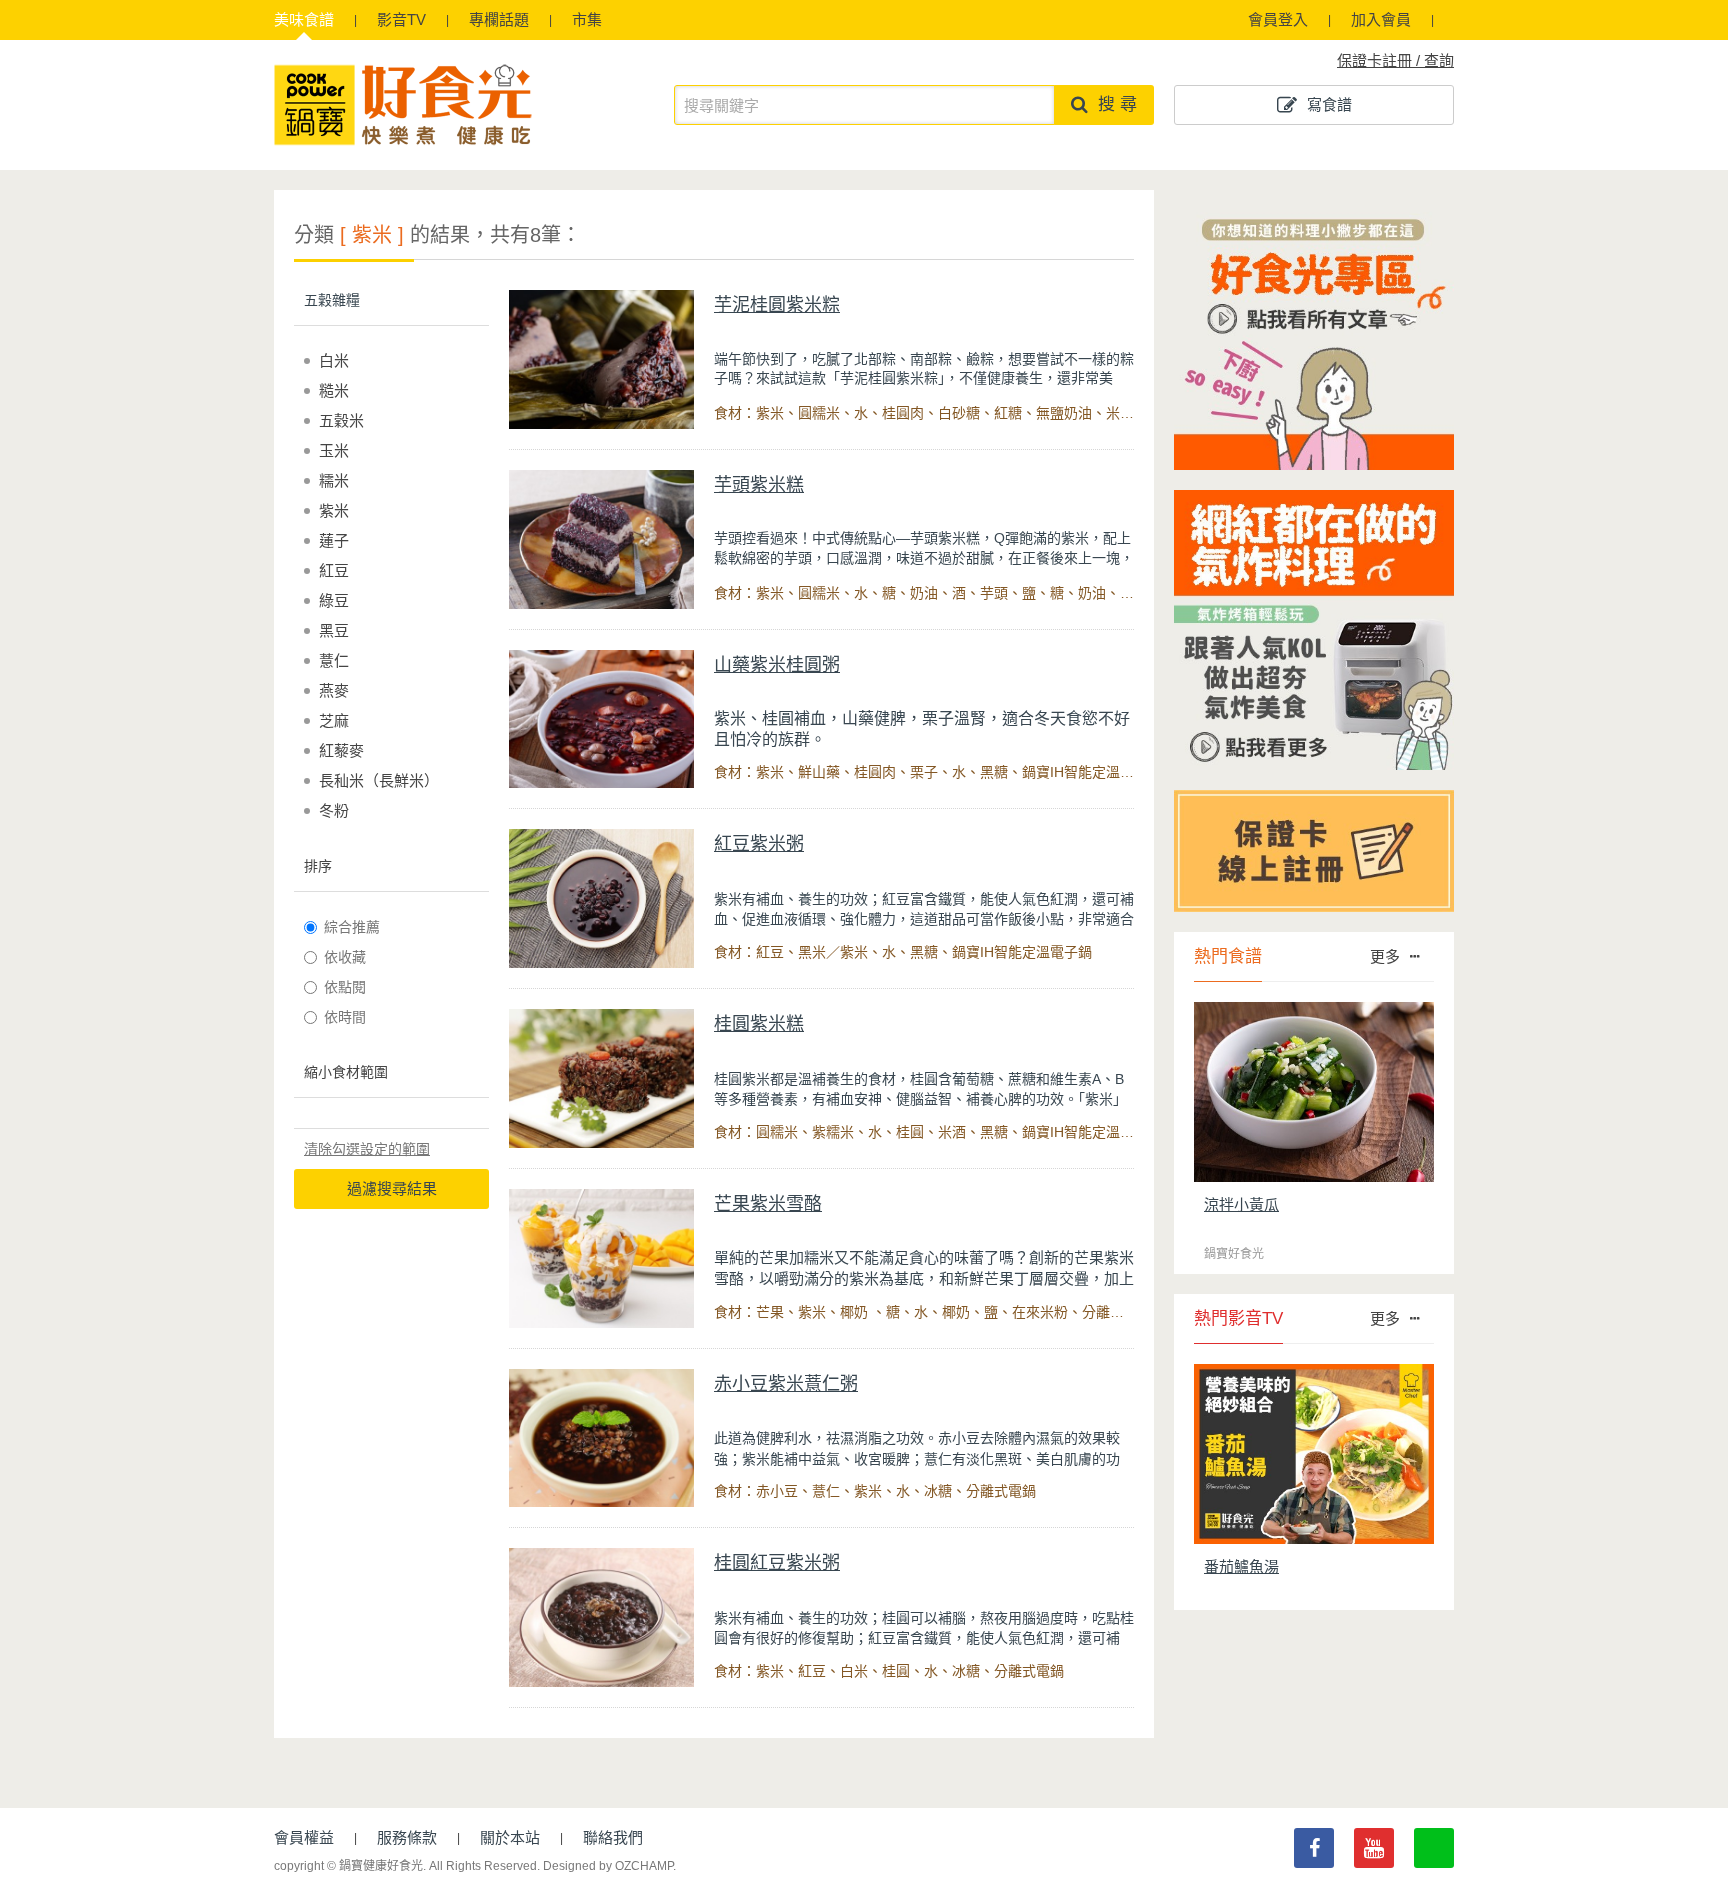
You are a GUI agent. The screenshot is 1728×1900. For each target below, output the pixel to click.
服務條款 (407, 1837)
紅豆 (334, 570)
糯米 (334, 480)
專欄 (499, 19)
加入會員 (1381, 19)
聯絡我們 (613, 1837)
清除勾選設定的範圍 (367, 1149)
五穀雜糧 (332, 300)
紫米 (334, 510)
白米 (334, 360)
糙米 (334, 390)
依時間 (345, 1017)
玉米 (334, 450)
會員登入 (1278, 19)
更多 (1385, 956)
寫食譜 (1329, 104)
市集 (587, 19)
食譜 (304, 19)
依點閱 (345, 987)
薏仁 (334, 660)
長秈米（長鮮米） (379, 780)
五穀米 (341, 420)
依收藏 (345, 957)
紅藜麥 (341, 750)
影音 (401, 19)
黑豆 (334, 630)
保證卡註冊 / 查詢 (1395, 60)
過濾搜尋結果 (392, 1188)
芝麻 (334, 720)
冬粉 (334, 810)
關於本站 (510, 1837)
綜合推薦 (352, 927)
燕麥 (334, 690)
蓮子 (334, 540)
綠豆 (334, 600)
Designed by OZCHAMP (608, 1866)
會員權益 (304, 1837)
